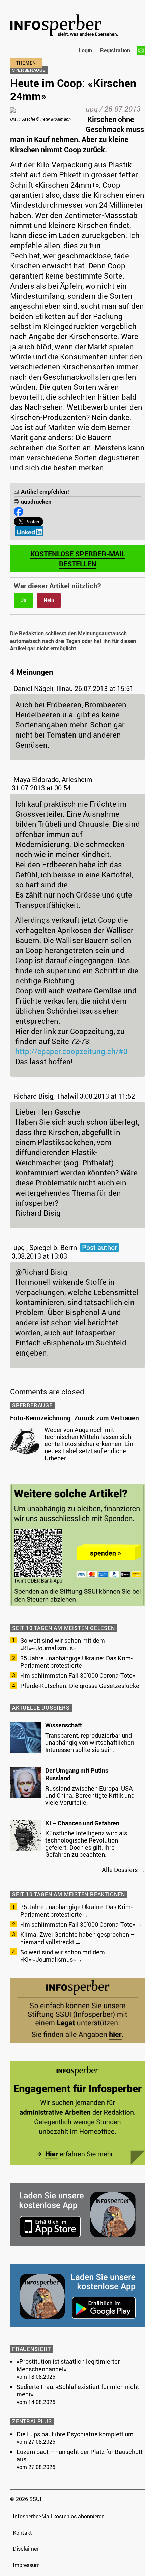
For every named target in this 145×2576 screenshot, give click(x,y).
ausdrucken (36, 502)
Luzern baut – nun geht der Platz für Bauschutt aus (80, 2455)
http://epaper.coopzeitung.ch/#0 (71, 1051)
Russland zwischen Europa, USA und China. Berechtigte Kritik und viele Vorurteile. (90, 1795)
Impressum (26, 2565)
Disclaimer (26, 2549)
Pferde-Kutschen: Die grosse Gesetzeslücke (80, 1686)
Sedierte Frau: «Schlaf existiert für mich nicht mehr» (78, 2390)
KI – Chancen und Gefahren (82, 1823)
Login (85, 50)
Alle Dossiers (120, 1870)
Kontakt (22, 2533)
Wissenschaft (64, 1725)
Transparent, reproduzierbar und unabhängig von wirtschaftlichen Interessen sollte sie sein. (90, 1742)
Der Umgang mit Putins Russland (77, 1774)
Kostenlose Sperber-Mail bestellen (78, 559)
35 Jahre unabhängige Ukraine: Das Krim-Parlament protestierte (76, 1662)
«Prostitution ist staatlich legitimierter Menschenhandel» (68, 2365)
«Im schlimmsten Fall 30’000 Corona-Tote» (78, 1675)
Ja (24, 600)
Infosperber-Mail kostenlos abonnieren (59, 2516)
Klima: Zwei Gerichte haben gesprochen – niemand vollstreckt (77, 1938)
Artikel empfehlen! (45, 492)
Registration (115, 50)
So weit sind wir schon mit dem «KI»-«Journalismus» (63, 1644)
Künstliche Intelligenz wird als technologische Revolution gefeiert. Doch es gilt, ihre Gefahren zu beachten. (86, 1844)
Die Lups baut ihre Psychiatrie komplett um (75, 2434)
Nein (49, 600)
